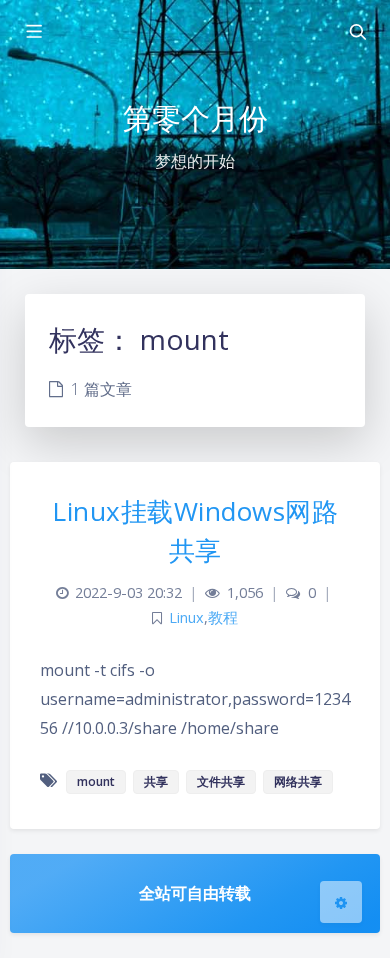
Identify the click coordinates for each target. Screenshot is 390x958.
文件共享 (221, 781)
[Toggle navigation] (357, 32)
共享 (156, 781)
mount (96, 781)
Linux (186, 617)
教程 (223, 617)
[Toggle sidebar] (33, 32)
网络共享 (298, 781)
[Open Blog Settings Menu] (341, 902)
